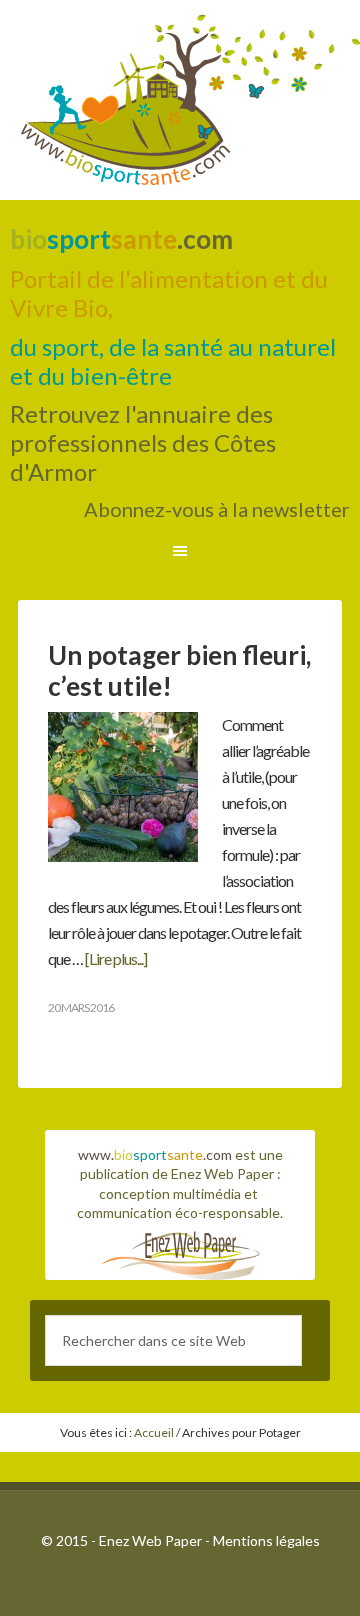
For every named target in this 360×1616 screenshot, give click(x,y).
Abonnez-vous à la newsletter (217, 509)
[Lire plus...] (116, 958)
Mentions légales (266, 1540)
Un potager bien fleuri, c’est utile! (179, 670)
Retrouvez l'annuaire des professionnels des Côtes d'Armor (143, 442)
